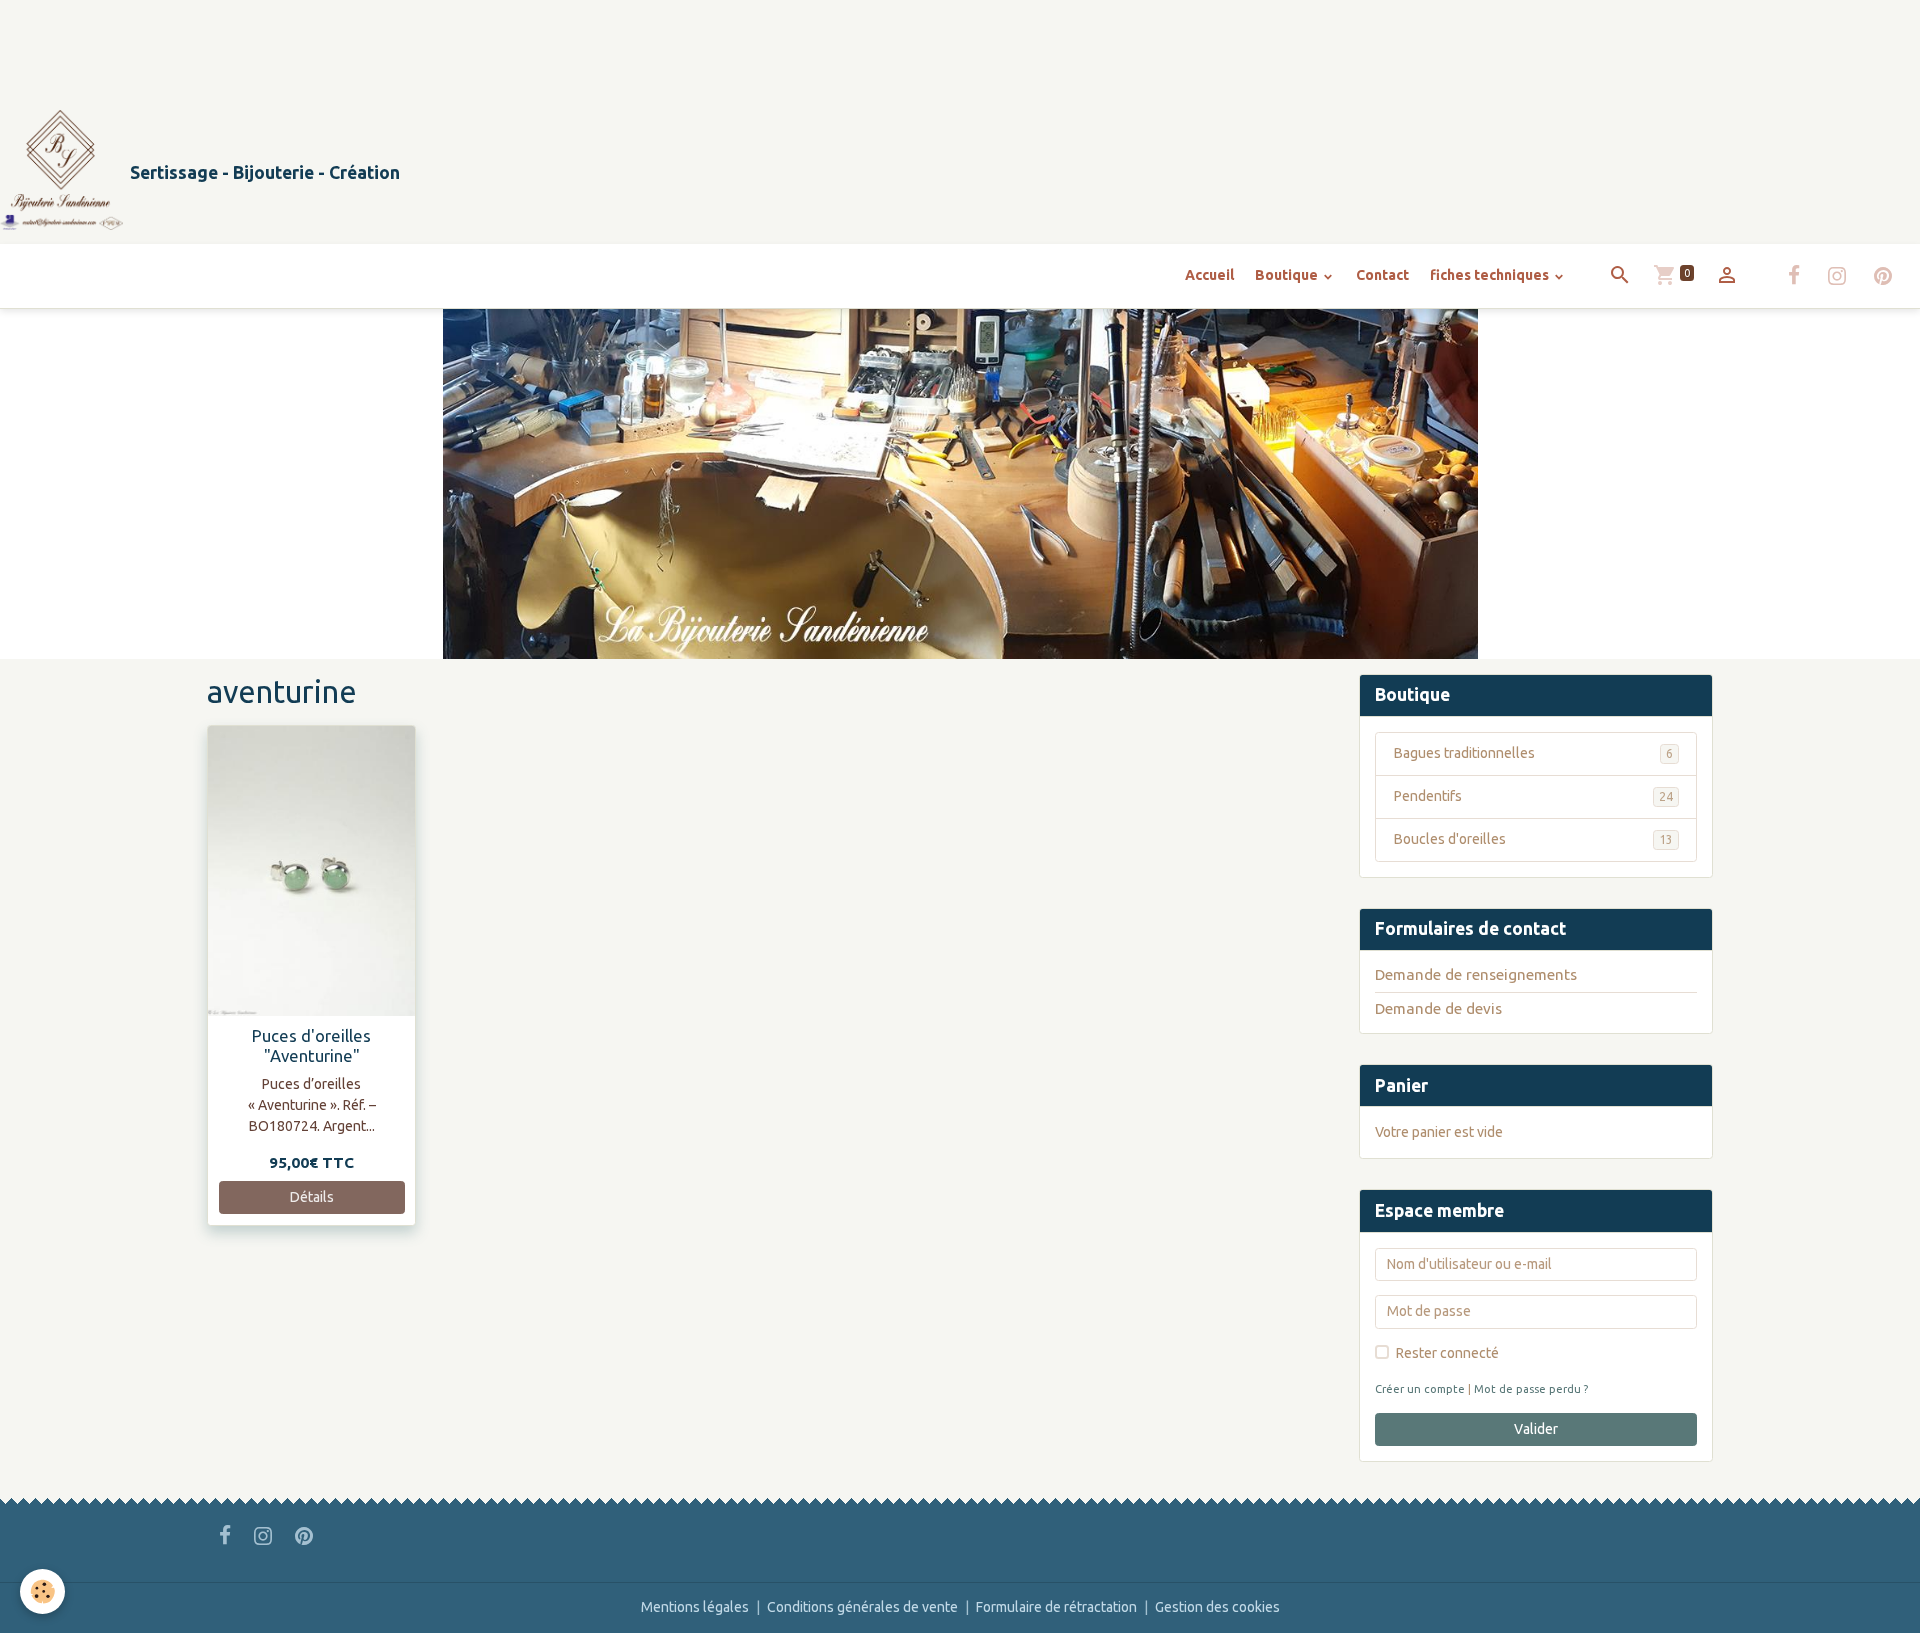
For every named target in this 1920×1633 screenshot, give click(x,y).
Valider (1536, 1429)
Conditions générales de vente (862, 1607)
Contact (1382, 275)
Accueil (1209, 275)
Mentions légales (695, 1607)
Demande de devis (1438, 1008)
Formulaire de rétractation (1056, 1607)
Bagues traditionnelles (1533, 753)
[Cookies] (42, 1591)
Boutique (1288, 275)
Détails (312, 1197)
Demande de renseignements (1476, 974)
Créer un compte (1420, 1389)
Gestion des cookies (1217, 1607)
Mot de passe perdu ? (1531, 1389)
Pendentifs (1533, 796)
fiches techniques (1491, 275)
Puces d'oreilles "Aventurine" (311, 1045)
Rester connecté (1447, 1353)
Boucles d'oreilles (1533, 839)
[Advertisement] (364, 45)
